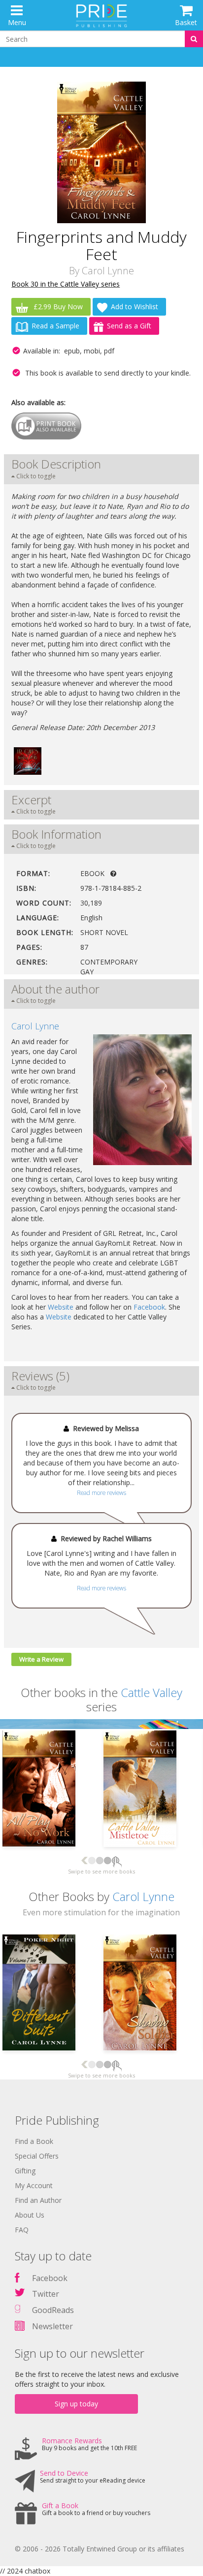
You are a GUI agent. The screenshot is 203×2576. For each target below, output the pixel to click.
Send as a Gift (129, 326)
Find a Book (34, 2141)
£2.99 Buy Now (57, 307)
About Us (30, 2215)
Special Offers (37, 2156)
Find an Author (38, 2200)
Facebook (149, 1307)
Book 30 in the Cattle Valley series (66, 284)
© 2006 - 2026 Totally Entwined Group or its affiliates (100, 2549)
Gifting (25, 2171)
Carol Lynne (108, 271)
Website (61, 1307)
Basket (186, 22)
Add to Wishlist (135, 307)
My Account (34, 2185)
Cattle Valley (152, 1692)
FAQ (22, 2230)
